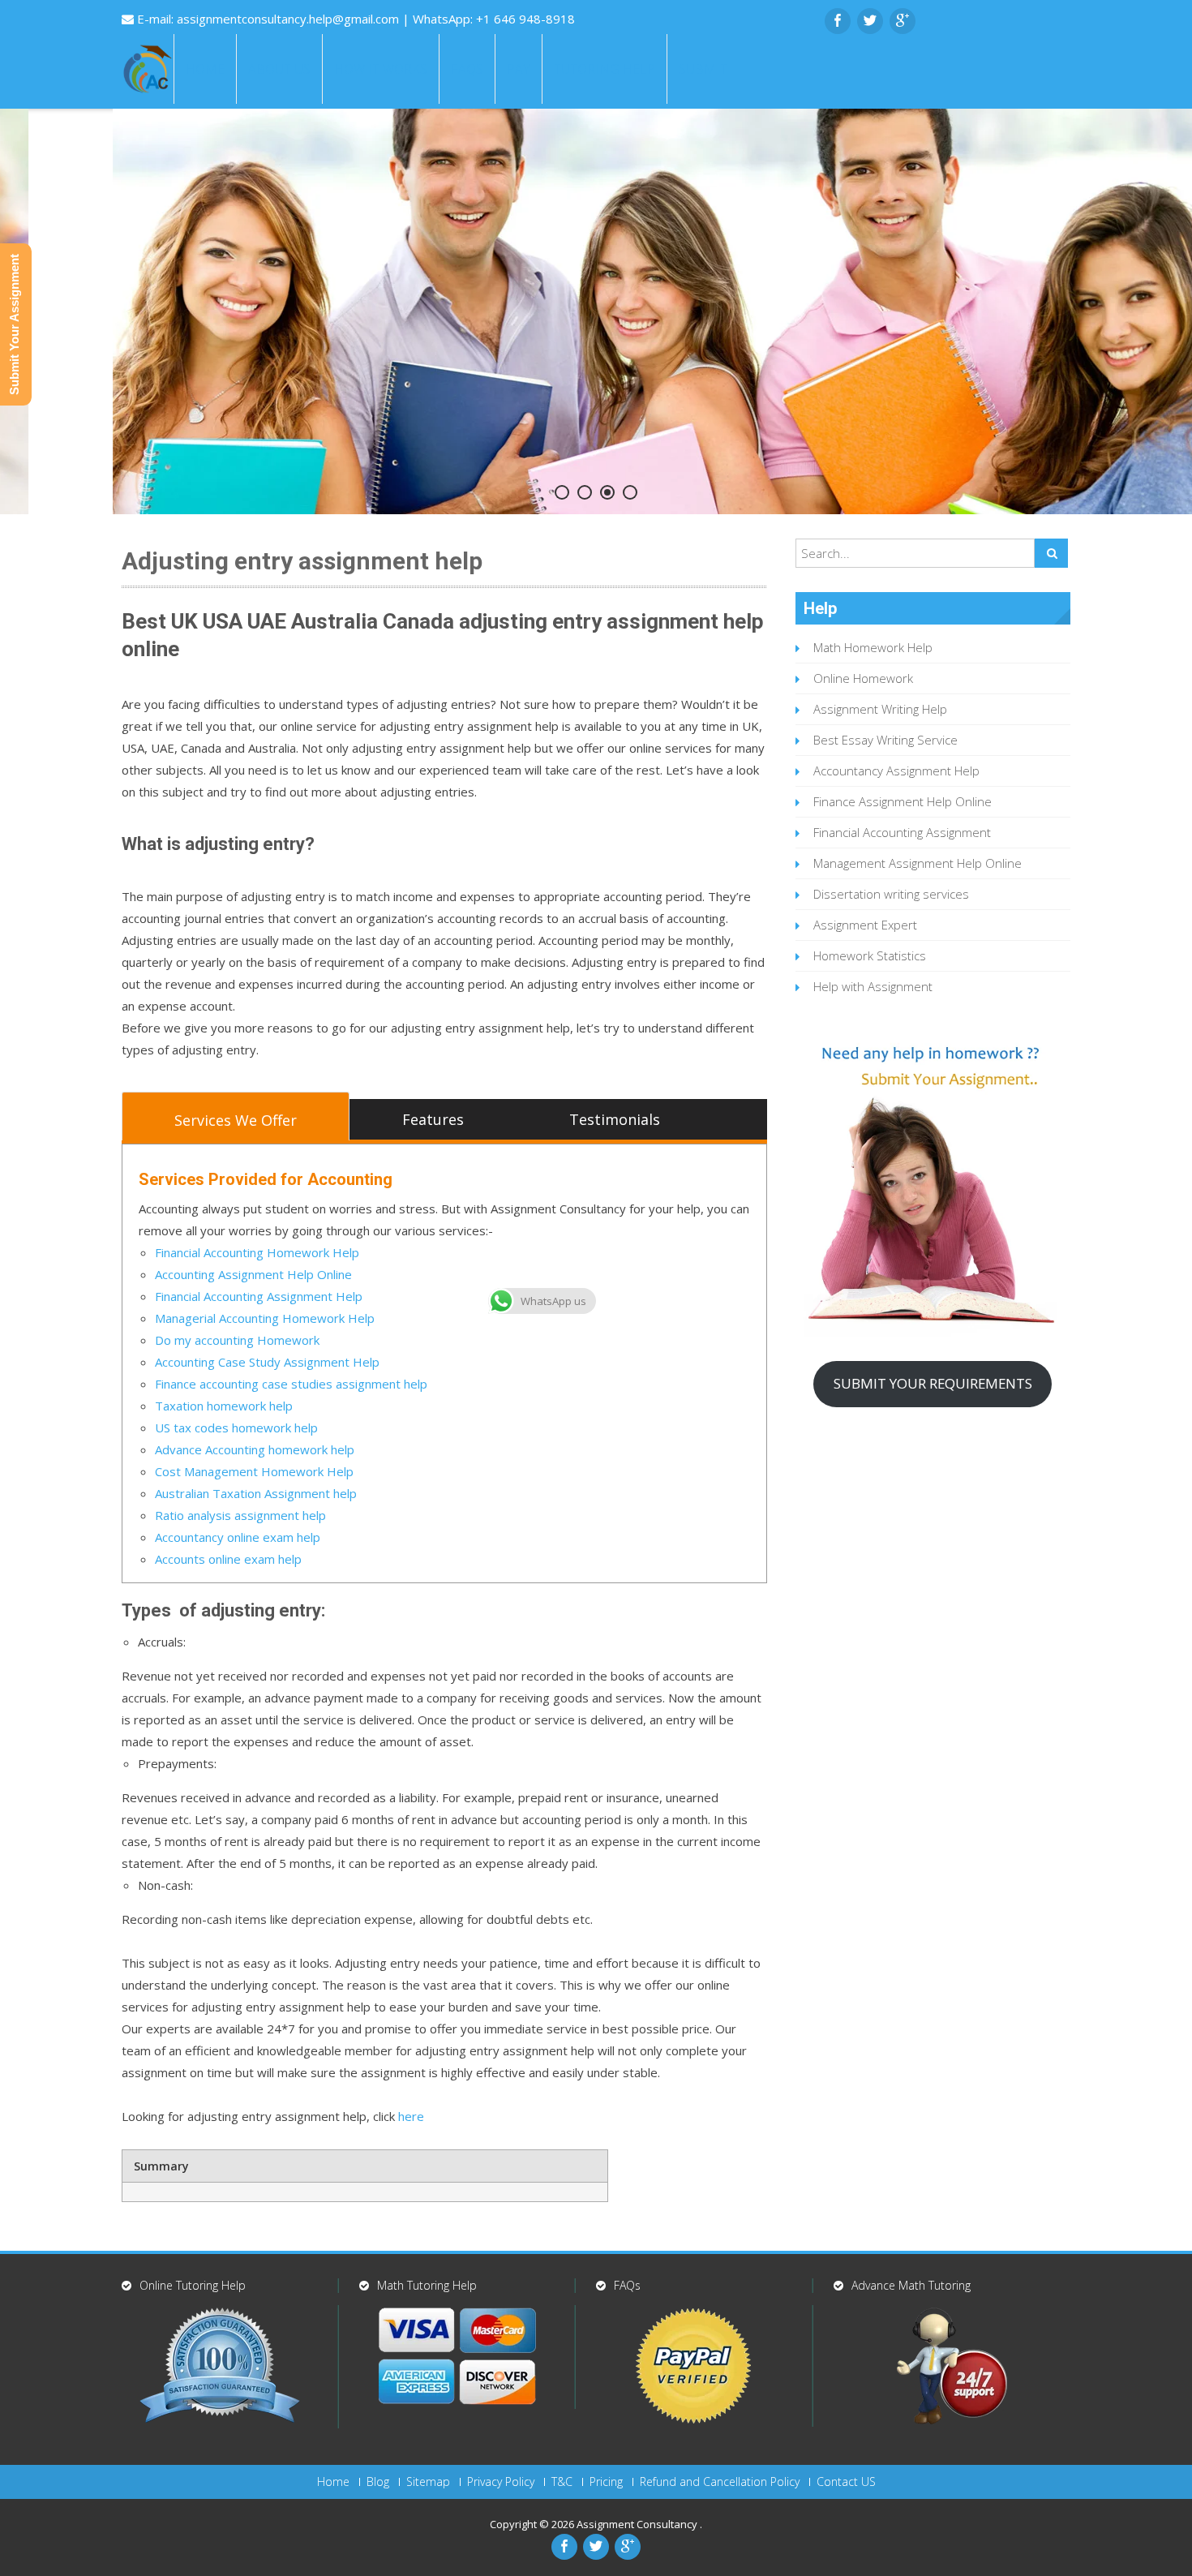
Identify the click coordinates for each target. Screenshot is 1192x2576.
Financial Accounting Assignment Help (259, 1296)
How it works (381, 69)
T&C (562, 2482)
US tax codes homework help (236, 1428)
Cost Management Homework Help (256, 1471)
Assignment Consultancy (638, 2524)
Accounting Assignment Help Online (253, 1274)
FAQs (467, 69)
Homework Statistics (870, 955)
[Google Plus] (903, 21)
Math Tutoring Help (427, 2285)
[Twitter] (870, 21)
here (409, 2116)
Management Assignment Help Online (918, 863)
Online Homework (863, 678)
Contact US (846, 2482)
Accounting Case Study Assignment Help (267, 1362)
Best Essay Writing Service (885, 740)
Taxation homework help (224, 1406)
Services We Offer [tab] (236, 1120)
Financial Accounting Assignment (902, 832)
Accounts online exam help (228, 1559)
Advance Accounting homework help (255, 1449)
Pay (519, 69)
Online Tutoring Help (193, 2285)
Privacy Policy (501, 2482)
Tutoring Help (605, 69)
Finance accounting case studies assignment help (291, 1384)
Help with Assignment (873, 986)
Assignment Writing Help (880, 709)
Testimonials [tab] (615, 1119)
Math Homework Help (873, 647)
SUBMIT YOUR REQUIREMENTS (933, 1383)
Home (205, 69)
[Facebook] (838, 21)
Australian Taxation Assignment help (256, 1493)
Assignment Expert (865, 925)
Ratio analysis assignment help (240, 1515)
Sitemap (428, 2482)
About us (279, 69)
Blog (378, 2482)
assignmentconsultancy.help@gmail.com (289, 19)
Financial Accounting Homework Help (257, 1252)
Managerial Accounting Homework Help (265, 1318)
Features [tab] (433, 1119)
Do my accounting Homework (237, 1340)
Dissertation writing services (891, 894)
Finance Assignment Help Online (903, 801)
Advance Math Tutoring (911, 2285)
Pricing (606, 2482)
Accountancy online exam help (238, 1537)
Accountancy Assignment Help (896, 771)
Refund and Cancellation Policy (720, 2482)
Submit (703, 69)
